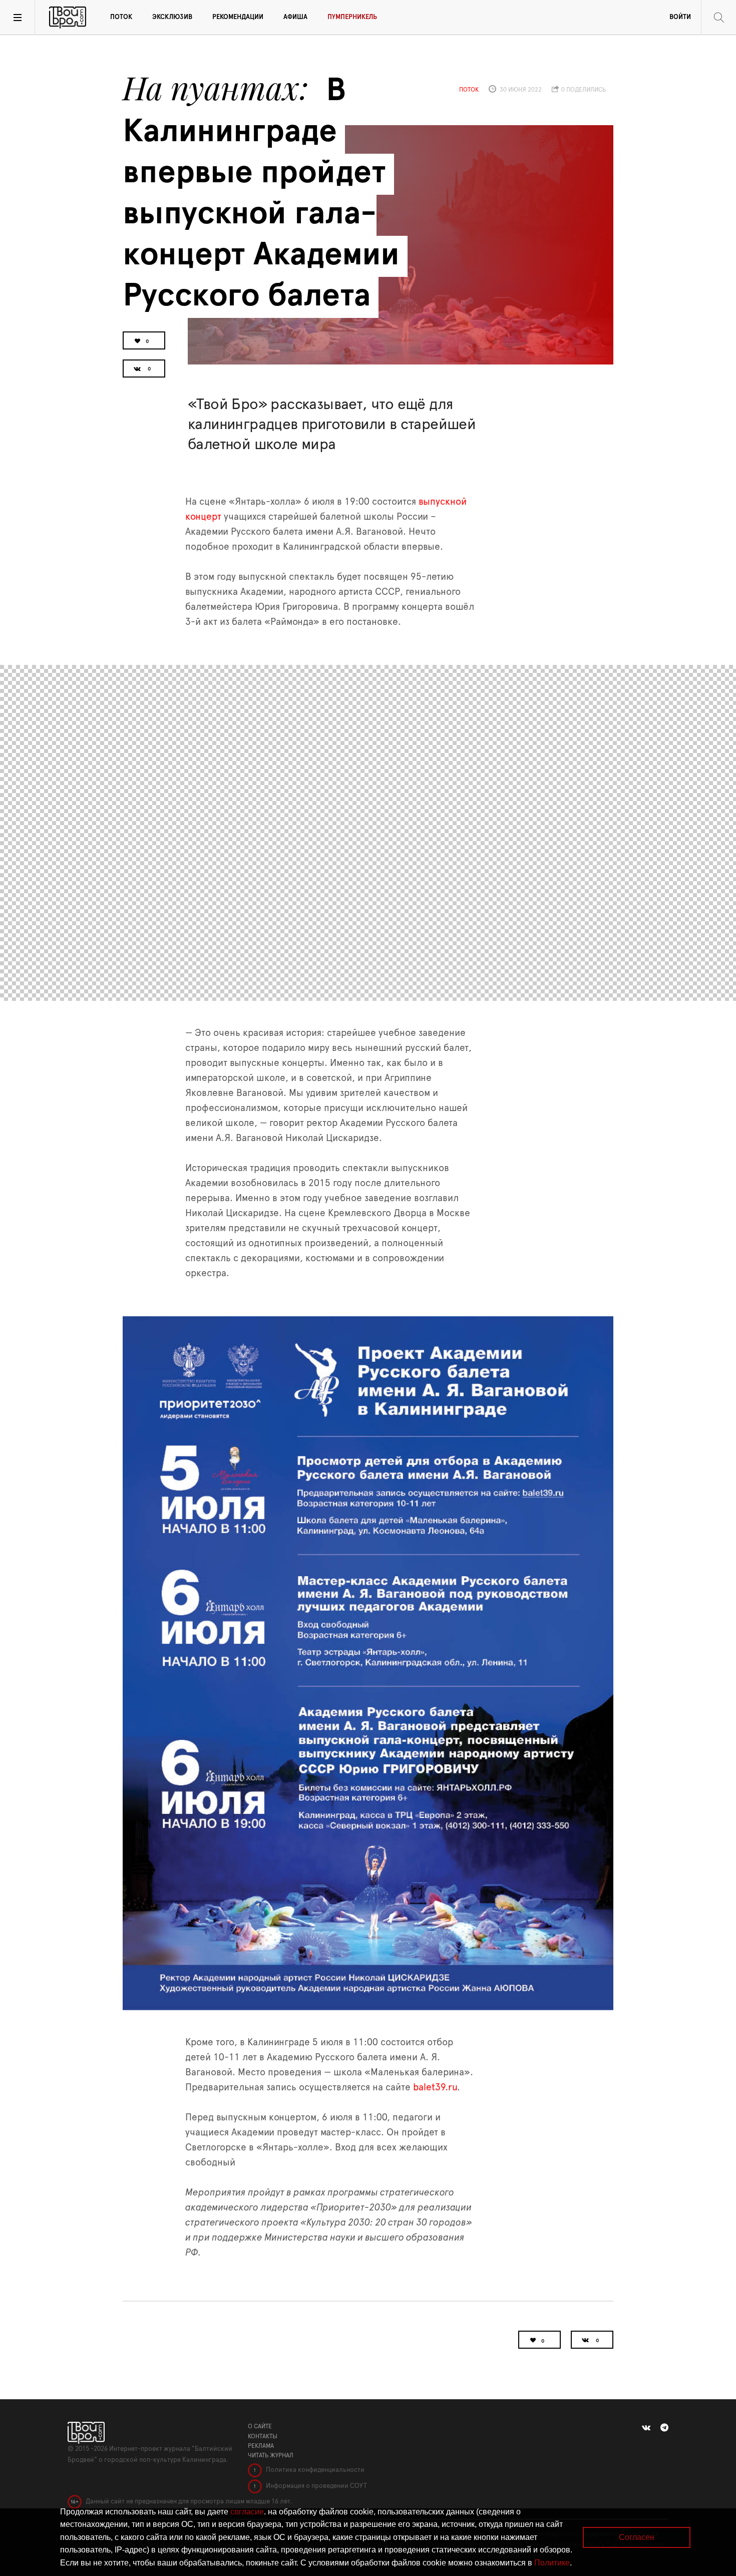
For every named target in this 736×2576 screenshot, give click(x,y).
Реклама (261, 2446)
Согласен (637, 2537)
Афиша (295, 17)
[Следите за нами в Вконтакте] (646, 2428)
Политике (552, 2563)
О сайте (260, 2426)
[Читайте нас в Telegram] (664, 2428)
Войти (680, 17)
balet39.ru (435, 2088)
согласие (247, 2512)
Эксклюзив (172, 17)
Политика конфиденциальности (314, 2470)
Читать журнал (271, 2455)
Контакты (263, 2436)
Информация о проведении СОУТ (316, 2486)
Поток (121, 17)
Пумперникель (352, 17)
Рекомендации (238, 17)
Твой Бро (68, 18)
